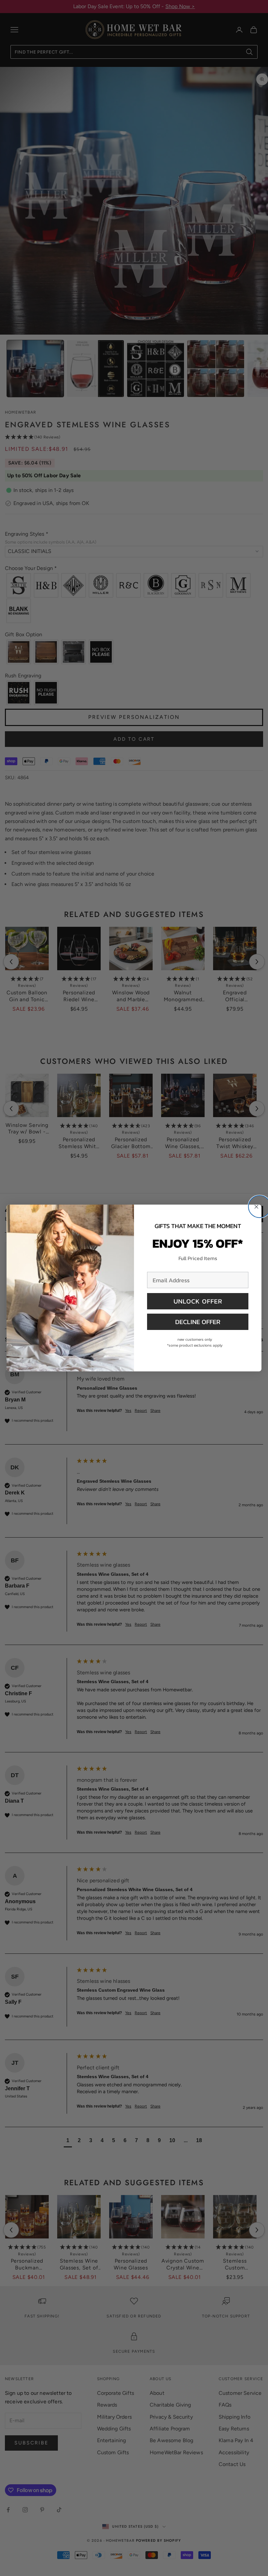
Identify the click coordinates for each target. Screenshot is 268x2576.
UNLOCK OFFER (198, 1301)
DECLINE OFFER (198, 1322)
